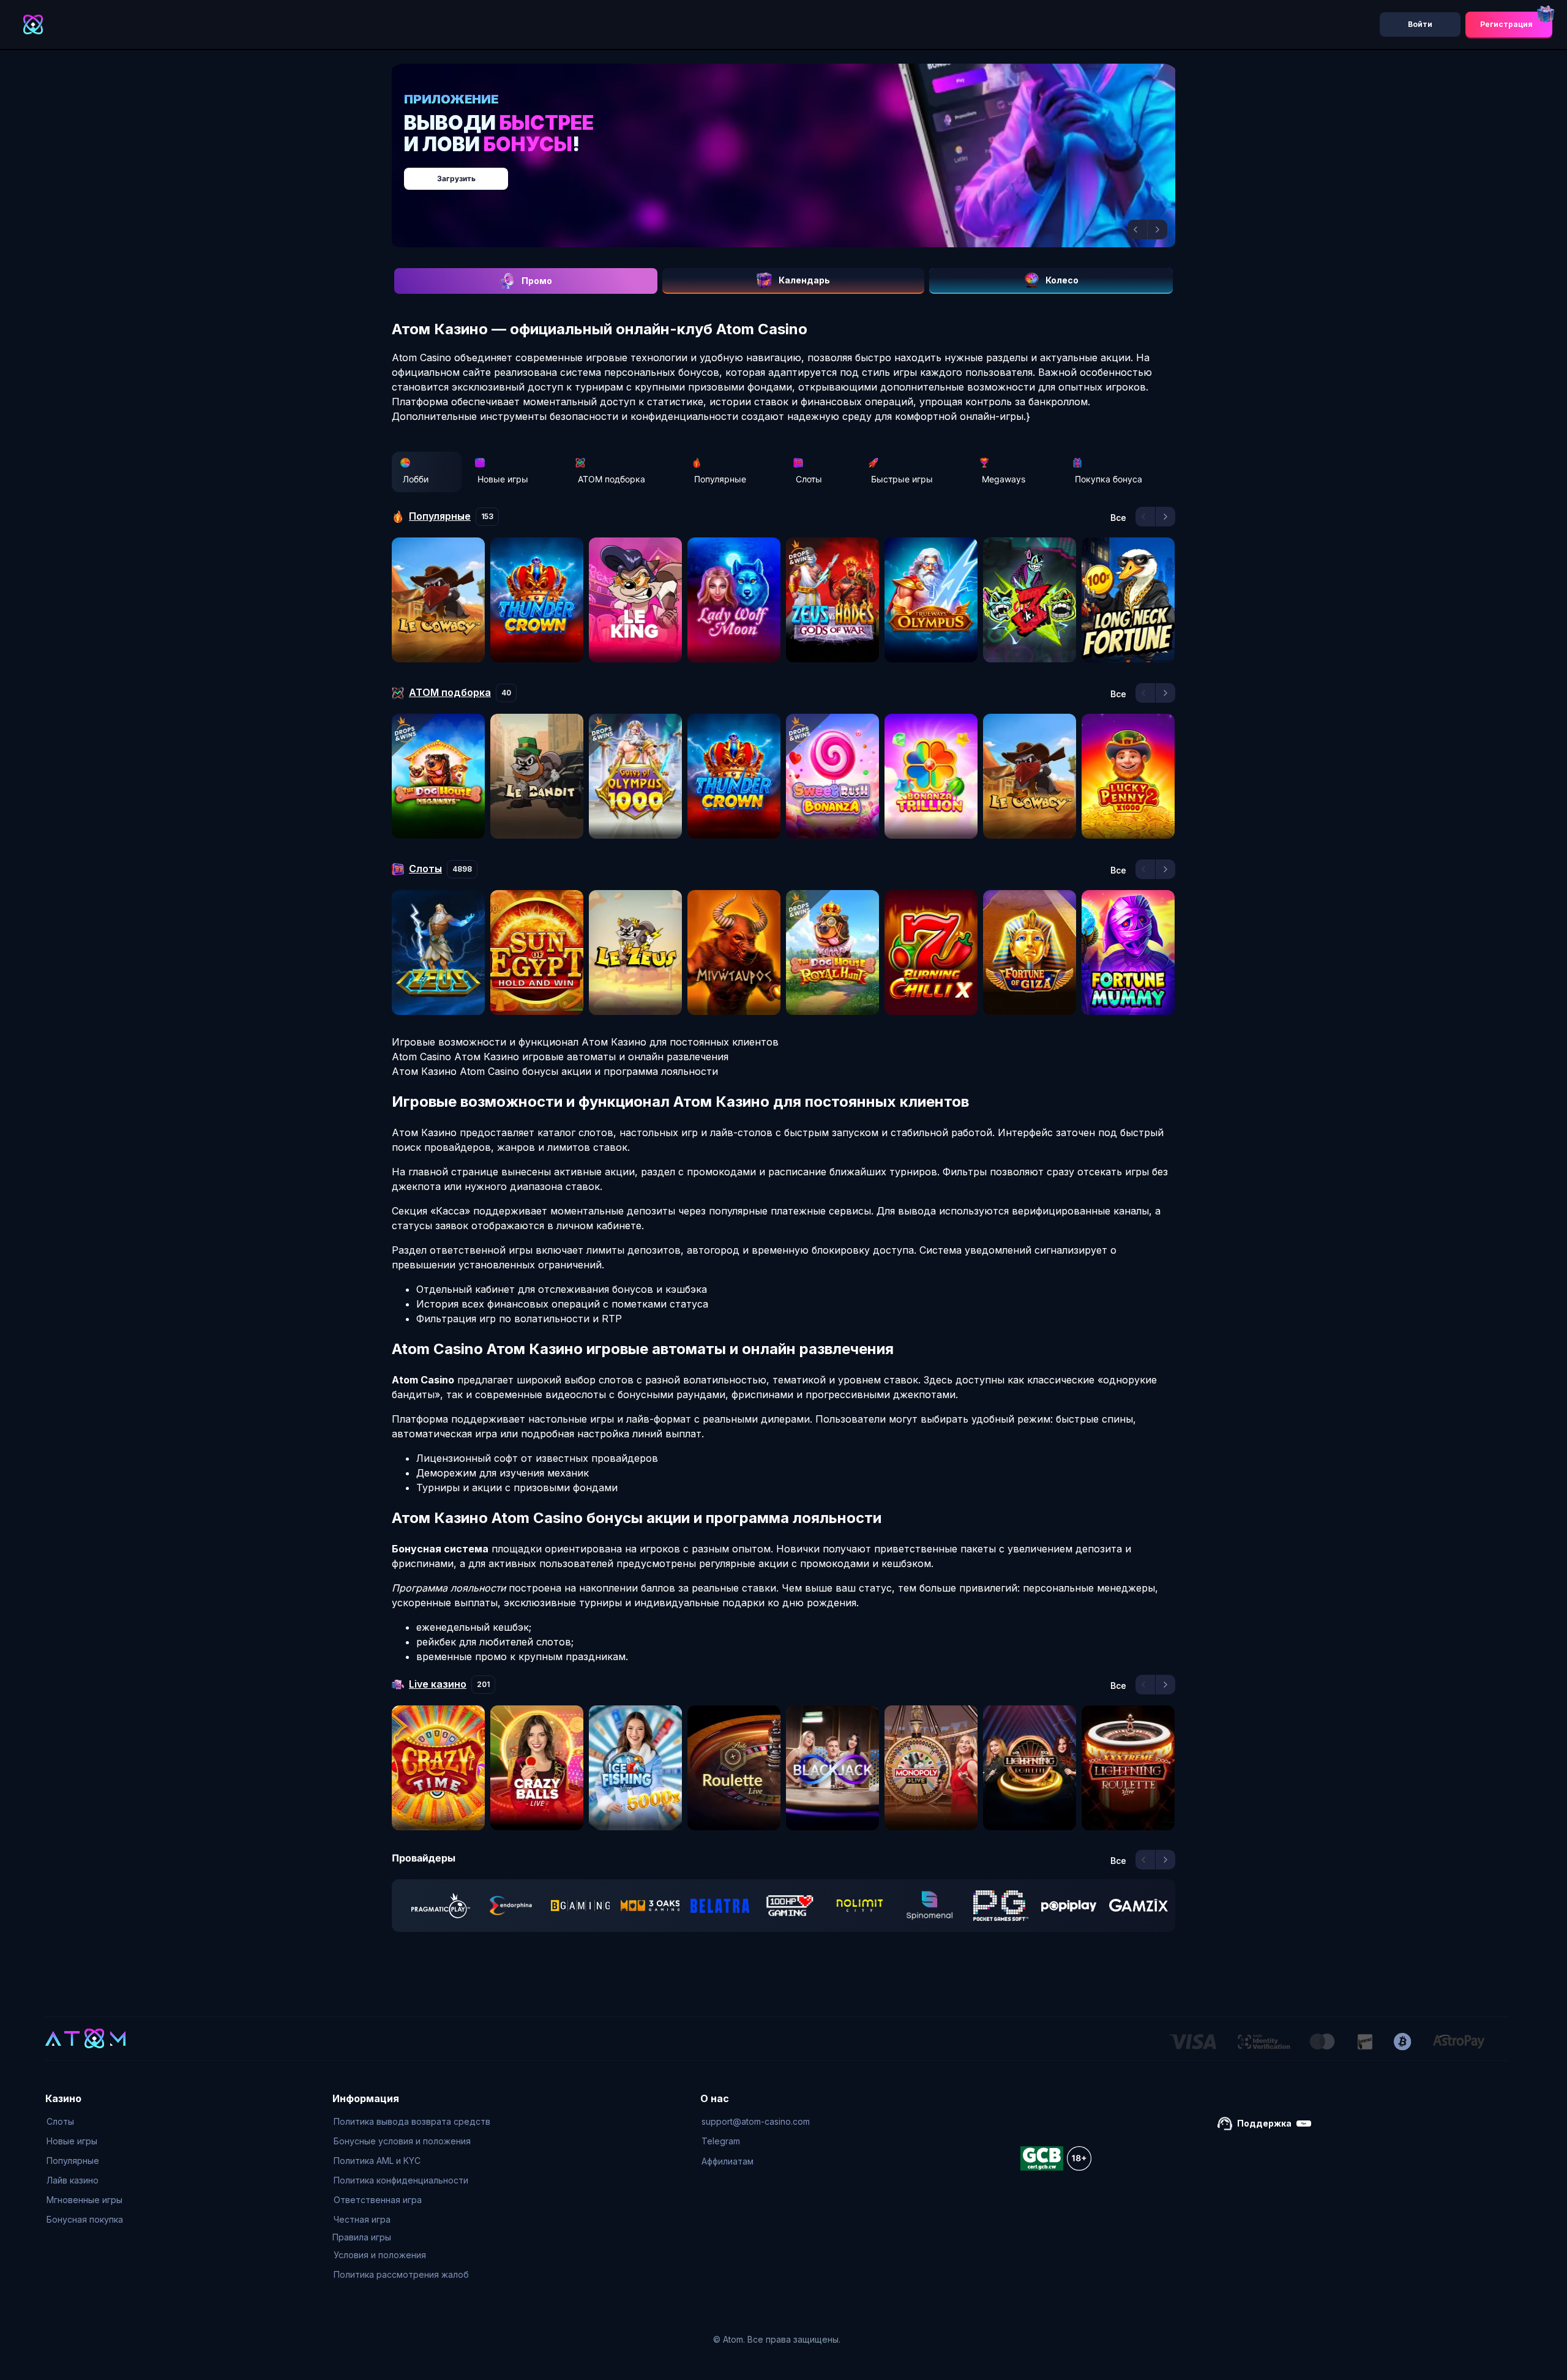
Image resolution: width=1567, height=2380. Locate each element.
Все (1118, 518)
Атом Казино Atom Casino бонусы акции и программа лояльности (555, 1071)
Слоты (809, 479)
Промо (537, 281)
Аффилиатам (727, 2161)
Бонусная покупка (85, 2219)
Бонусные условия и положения (402, 2141)
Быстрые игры (902, 479)
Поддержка (1264, 2123)
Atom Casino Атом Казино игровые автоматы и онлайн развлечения (560, 1057)
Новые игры (503, 479)
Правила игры (362, 2237)
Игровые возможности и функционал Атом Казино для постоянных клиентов (585, 1042)
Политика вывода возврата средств (412, 2121)
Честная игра (362, 2219)
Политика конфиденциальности (401, 2180)
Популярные (720, 479)
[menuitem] (85, 2122)
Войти (1420, 24)
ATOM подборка (611, 479)
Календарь (804, 280)
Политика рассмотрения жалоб (401, 2274)
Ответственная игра (378, 2200)
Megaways (1004, 479)
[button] (1137, 230)
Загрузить (796, 172)
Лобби (416, 479)
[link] (441, 1906)
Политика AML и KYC (377, 2161)
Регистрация (1506, 24)
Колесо (1062, 280)
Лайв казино (73, 2180)
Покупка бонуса (1109, 479)
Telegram (721, 2141)
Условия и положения (380, 2255)
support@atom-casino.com (756, 2121)
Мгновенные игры (84, 2200)
